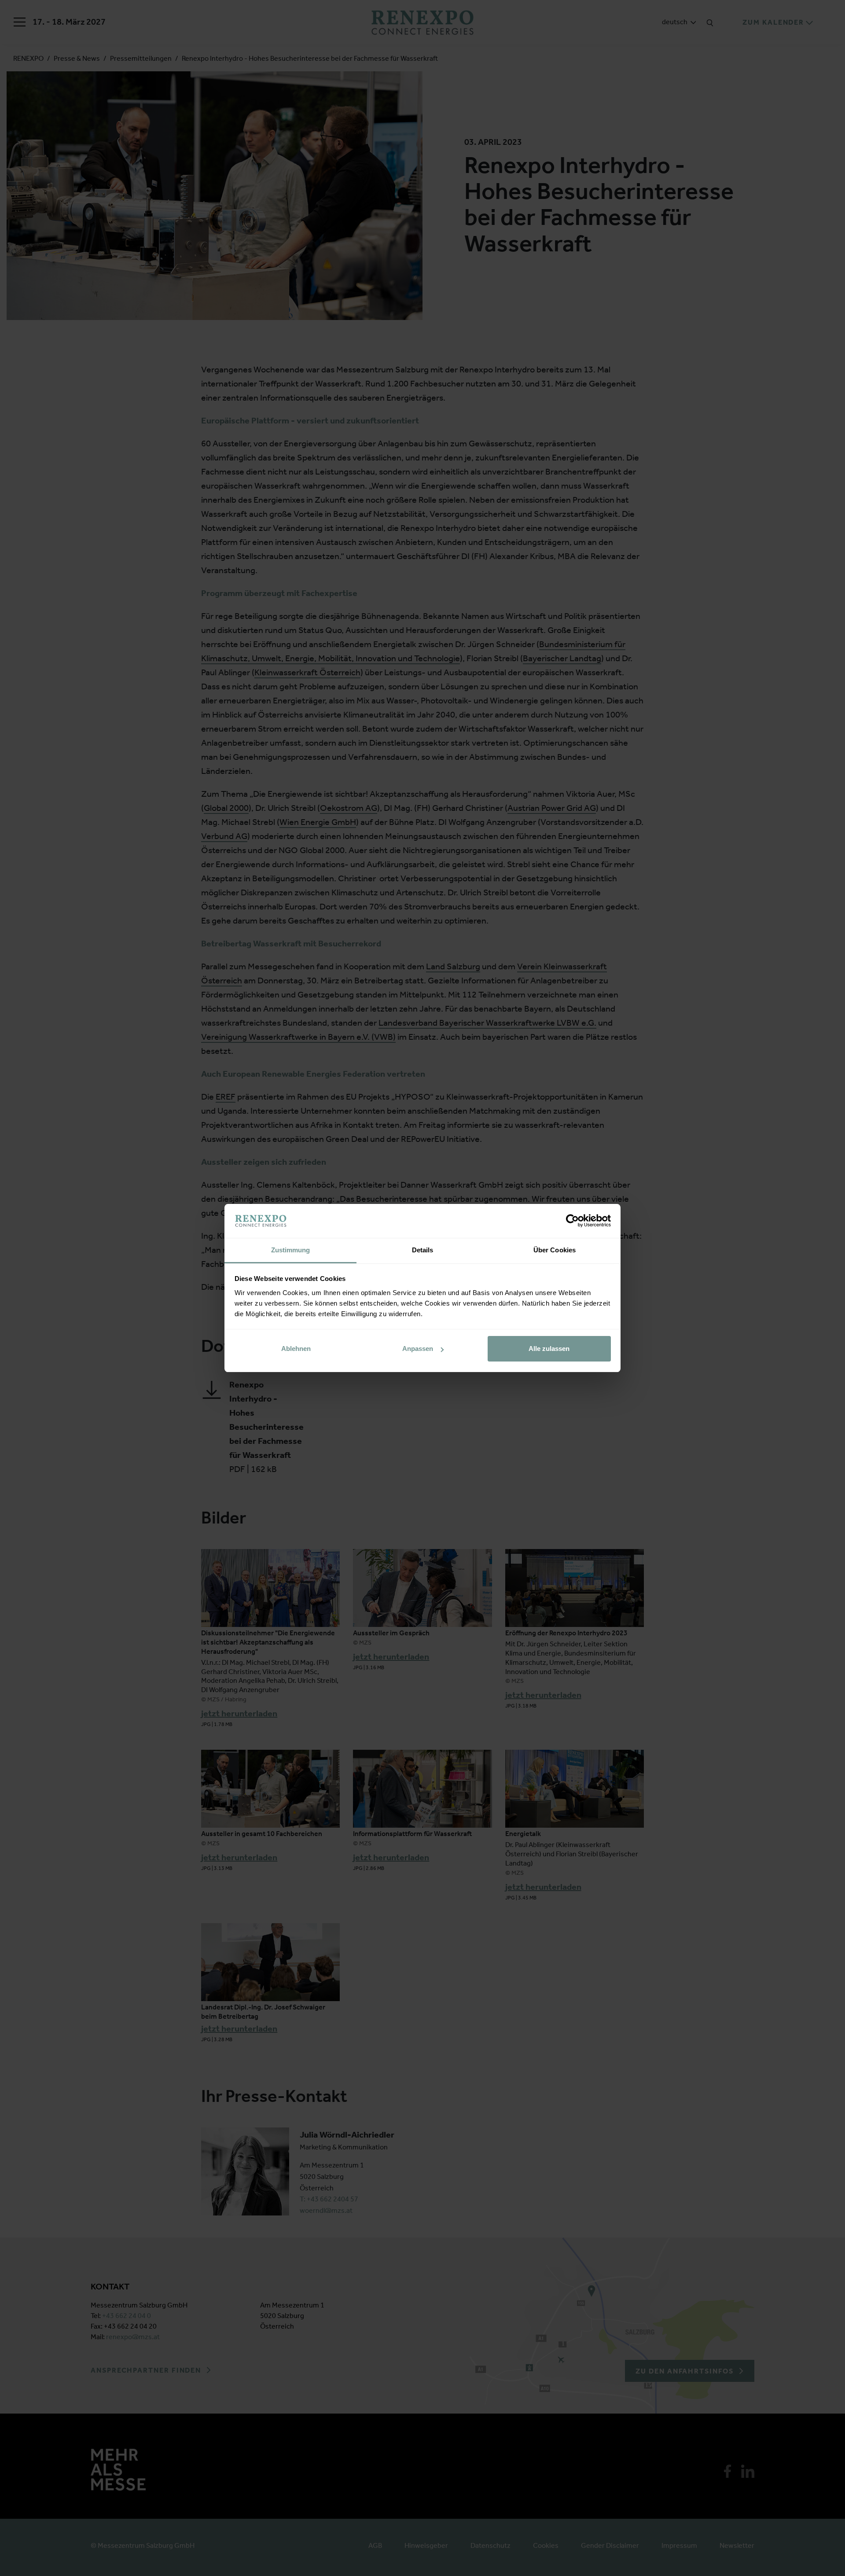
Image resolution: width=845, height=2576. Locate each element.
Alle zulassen (549, 1349)
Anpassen (418, 1349)
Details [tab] (423, 1250)
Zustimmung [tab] (291, 1250)
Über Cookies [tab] (555, 1250)
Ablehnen (296, 1349)
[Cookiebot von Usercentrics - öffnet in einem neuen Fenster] (572, 1221)
